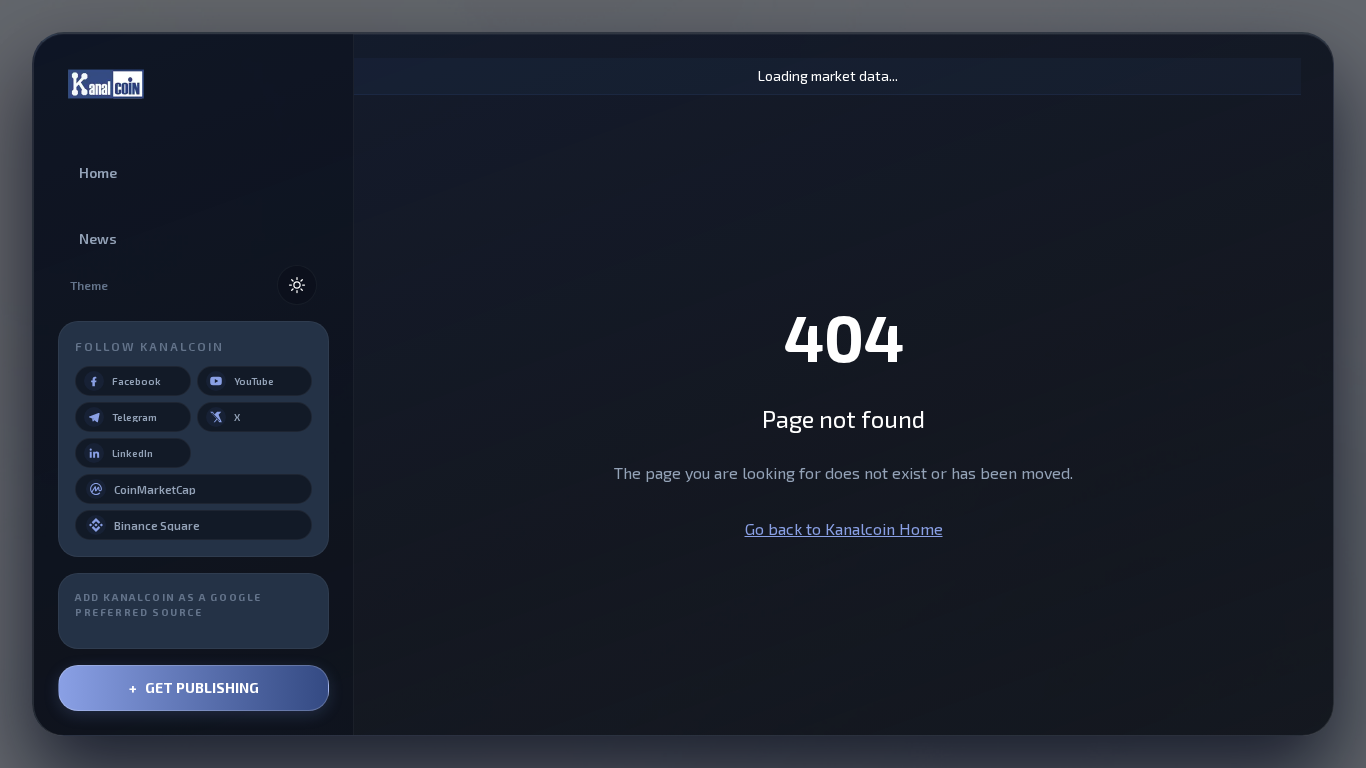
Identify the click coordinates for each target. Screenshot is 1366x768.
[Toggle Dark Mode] (297, 285)
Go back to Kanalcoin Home (844, 528)
